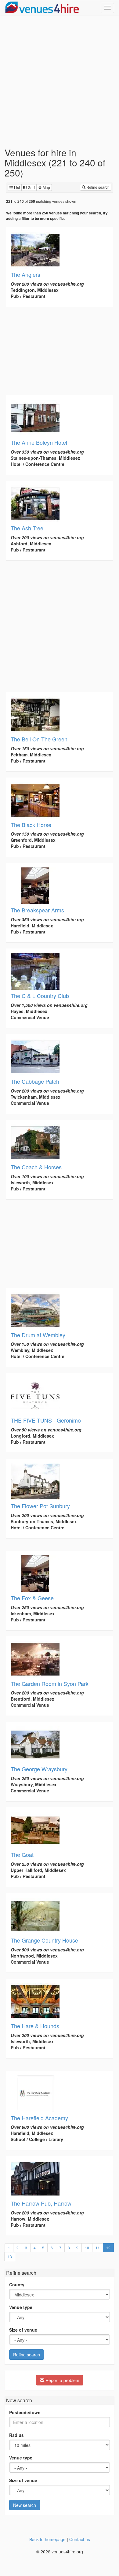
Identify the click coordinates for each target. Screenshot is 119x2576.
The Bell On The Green (39, 739)
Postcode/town (25, 2412)
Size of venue (23, 2330)
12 (110, 2248)
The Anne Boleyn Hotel (39, 442)
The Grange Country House (44, 1940)
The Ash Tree (27, 528)
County (17, 2285)
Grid (31, 187)
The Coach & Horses (36, 1167)
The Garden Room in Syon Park (50, 1683)
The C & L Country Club (40, 996)
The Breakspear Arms (37, 910)
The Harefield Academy (39, 2118)
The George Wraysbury (39, 1769)
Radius (16, 2435)
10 (87, 2248)
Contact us (80, 2539)
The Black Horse (31, 825)
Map (46, 187)
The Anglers (25, 274)
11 (98, 2248)
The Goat (22, 1854)
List (16, 187)
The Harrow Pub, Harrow (41, 2203)
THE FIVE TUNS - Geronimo (46, 1420)
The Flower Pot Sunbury (40, 1506)
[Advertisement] (60, 82)
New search (25, 2505)
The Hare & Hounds (35, 2026)
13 (10, 2257)
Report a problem (62, 2380)
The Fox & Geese (32, 1598)
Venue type (21, 2307)
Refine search (97, 187)
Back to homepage (47, 2539)
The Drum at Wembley (38, 1335)
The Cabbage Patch (35, 1081)
